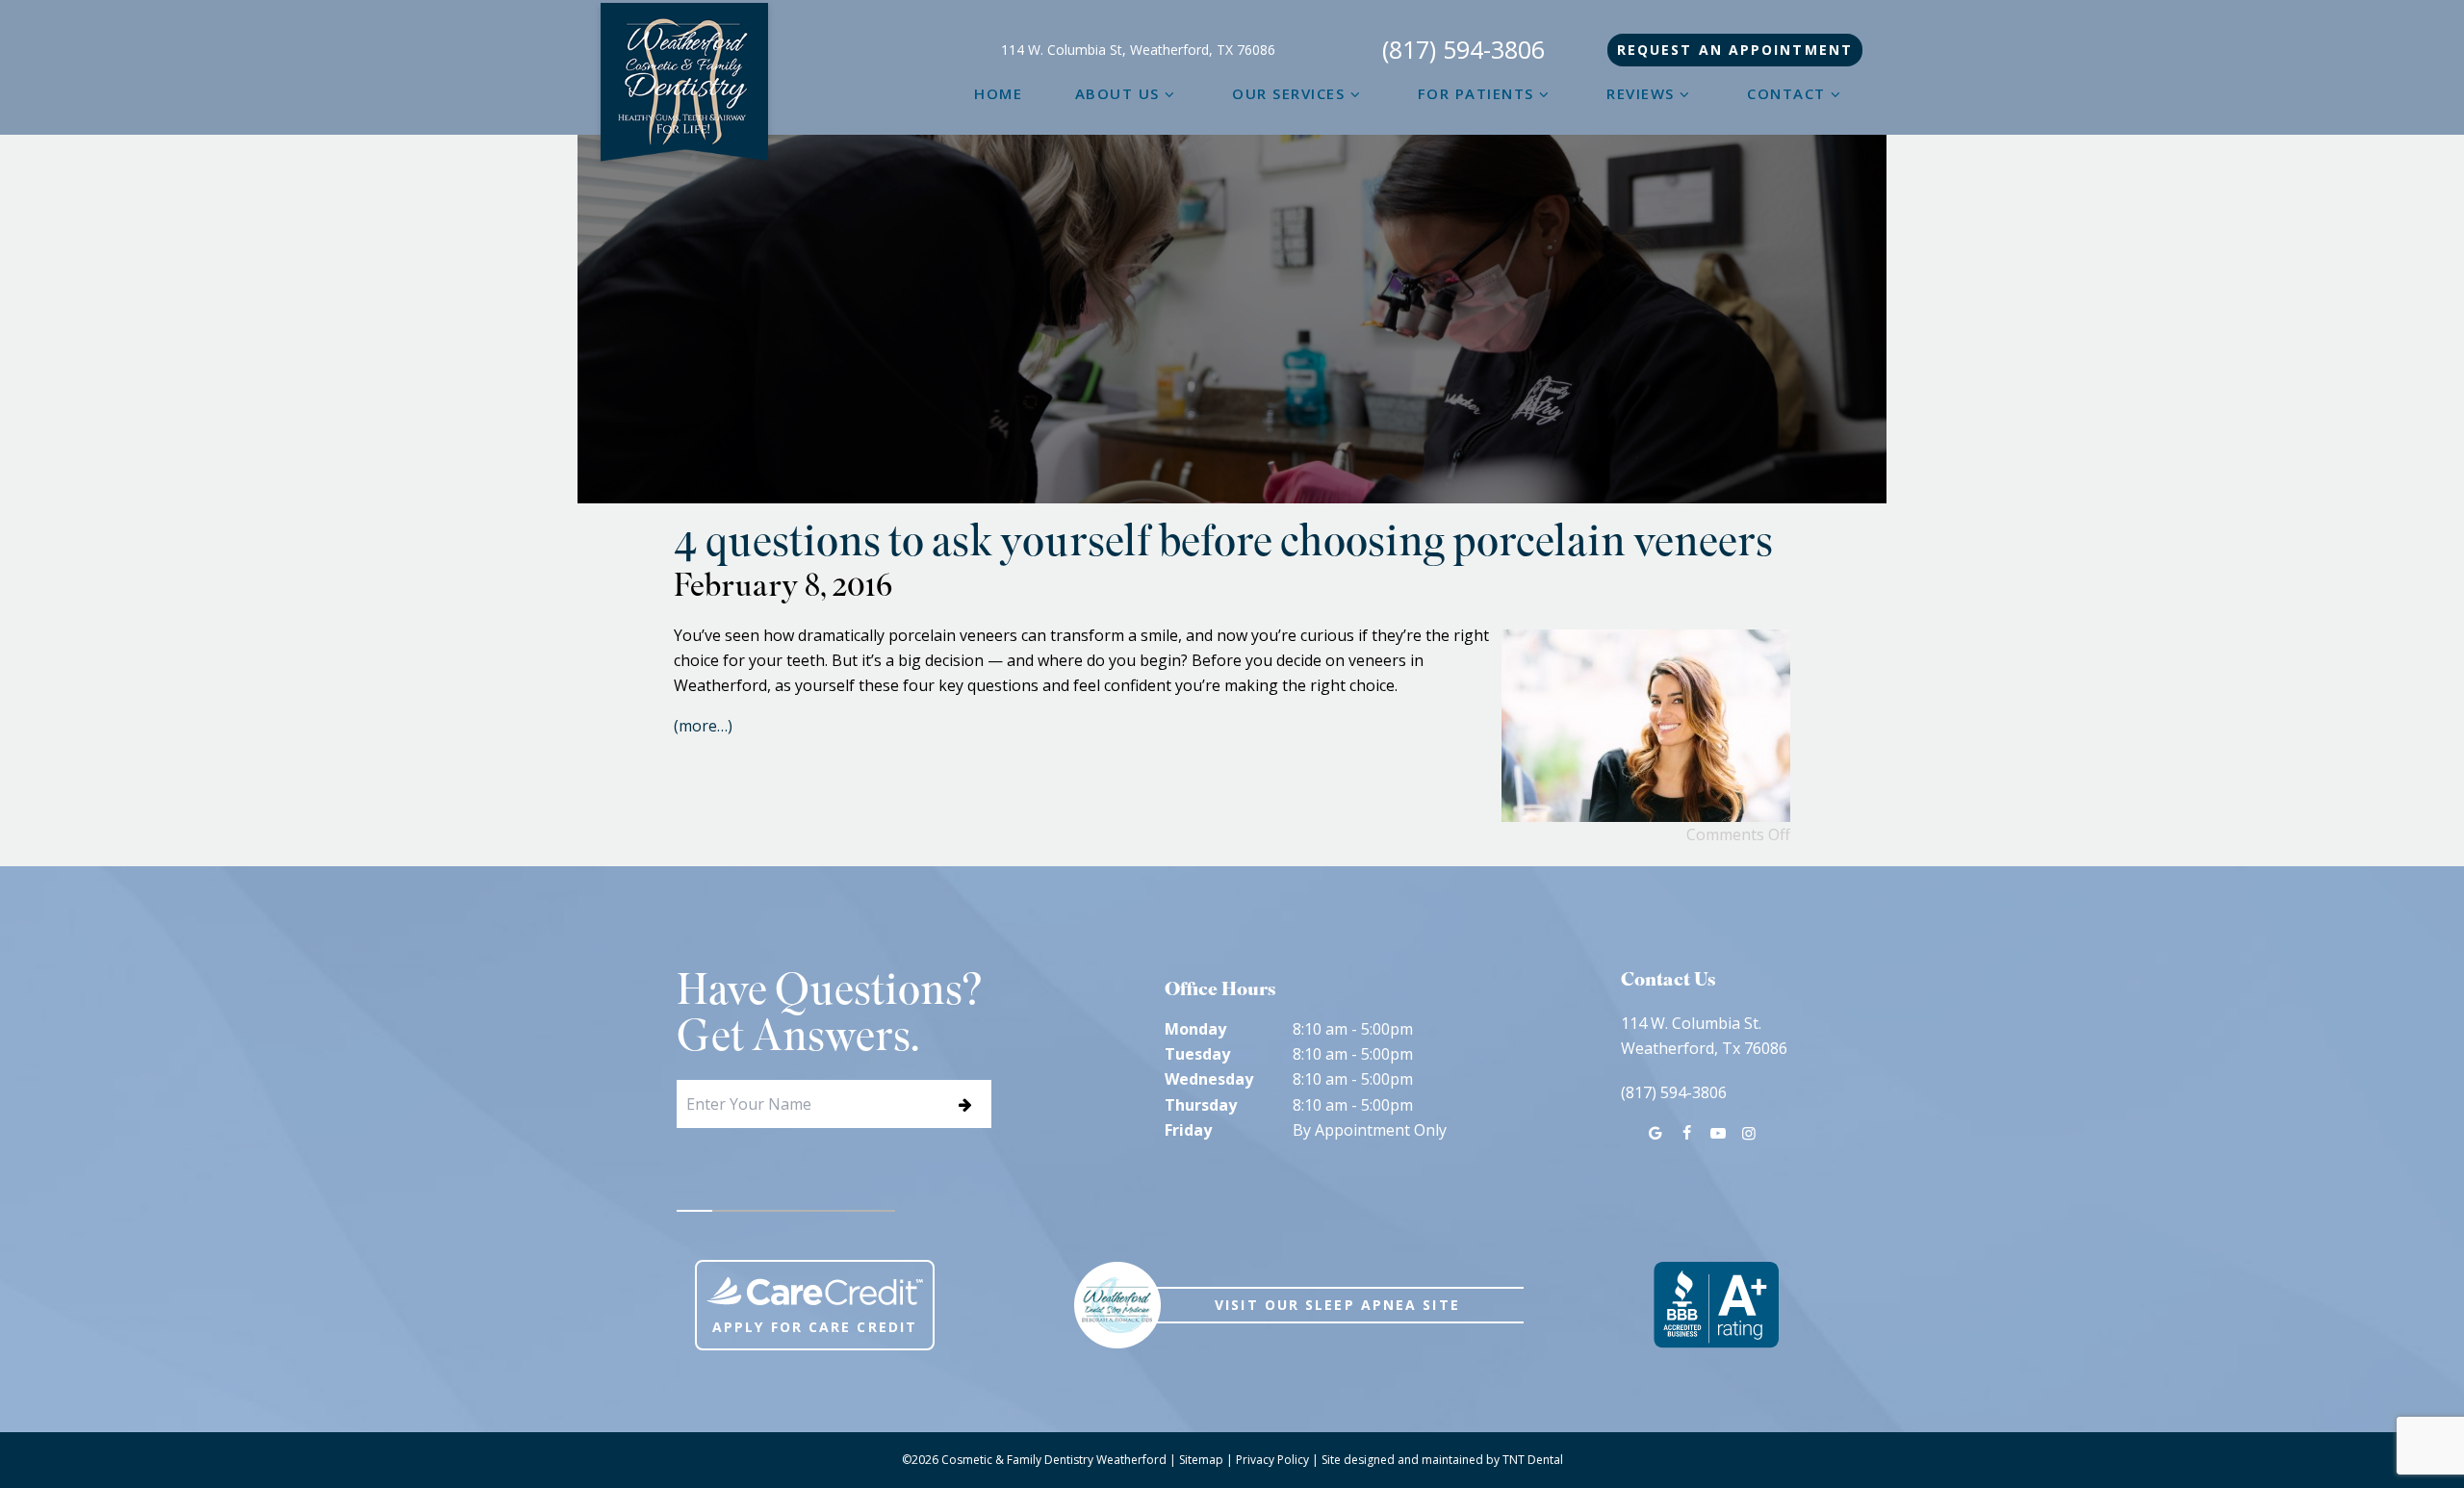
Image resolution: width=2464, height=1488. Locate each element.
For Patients (1476, 93)
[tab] (695, 1211)
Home (998, 93)
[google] (1655, 1133)
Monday (1195, 1029)
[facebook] (1686, 1133)
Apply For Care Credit (815, 1327)
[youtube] (1717, 1133)
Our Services (1288, 93)
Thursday (1201, 1105)
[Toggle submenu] (1170, 93)
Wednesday (1209, 1079)
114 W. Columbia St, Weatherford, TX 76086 (1138, 50)
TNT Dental (1533, 1460)
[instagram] (1749, 1133)
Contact (1786, 93)
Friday (1188, 1130)
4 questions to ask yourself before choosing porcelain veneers (1223, 546)
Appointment (1735, 50)
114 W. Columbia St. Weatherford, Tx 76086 (1704, 1036)
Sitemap (1201, 1460)
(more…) (703, 726)
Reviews (1641, 93)
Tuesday (1197, 1054)
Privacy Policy (1272, 1460)
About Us (1117, 93)
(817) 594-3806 (1463, 50)
